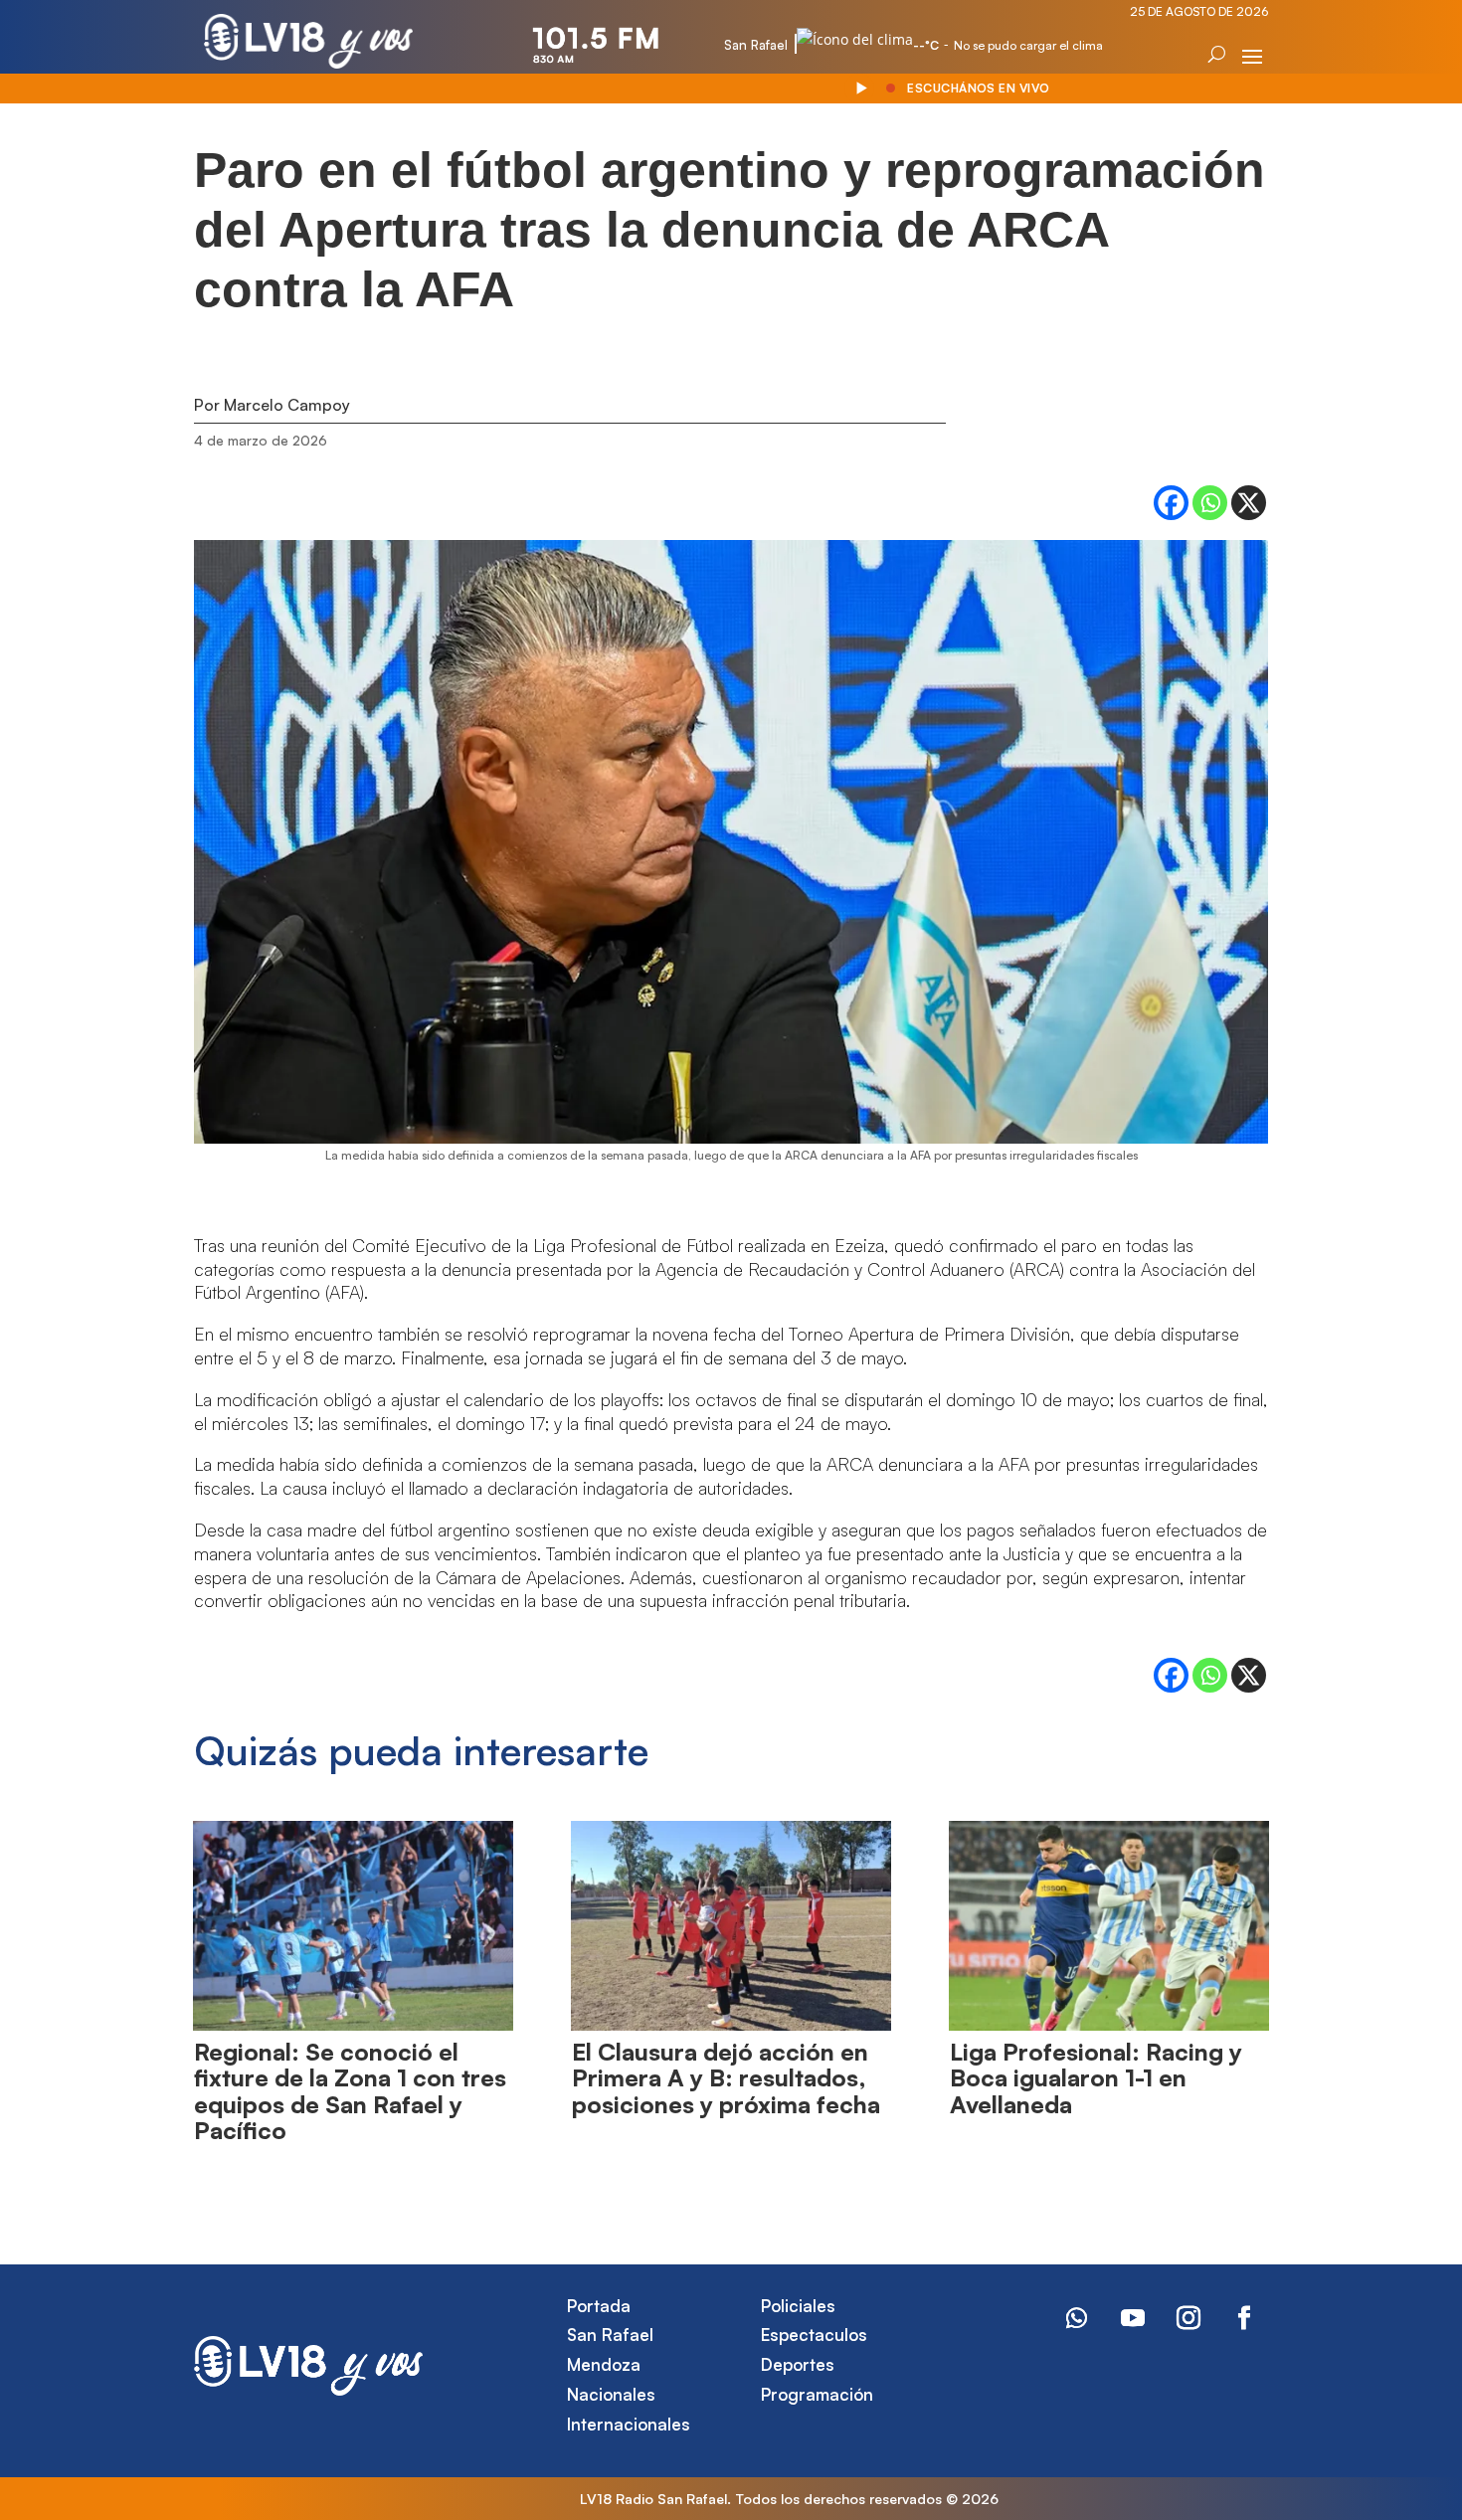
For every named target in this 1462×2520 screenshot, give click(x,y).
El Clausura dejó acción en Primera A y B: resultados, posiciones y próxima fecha (726, 2078)
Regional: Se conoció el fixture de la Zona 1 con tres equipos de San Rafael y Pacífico (350, 2091)
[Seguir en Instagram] (1188, 2318)
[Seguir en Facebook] (1244, 2318)
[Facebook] (1171, 503)
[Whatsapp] (1210, 503)
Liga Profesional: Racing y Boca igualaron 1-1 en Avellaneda (1096, 2078)
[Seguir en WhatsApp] (1077, 2318)
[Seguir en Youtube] (1133, 2318)
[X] (1249, 503)
